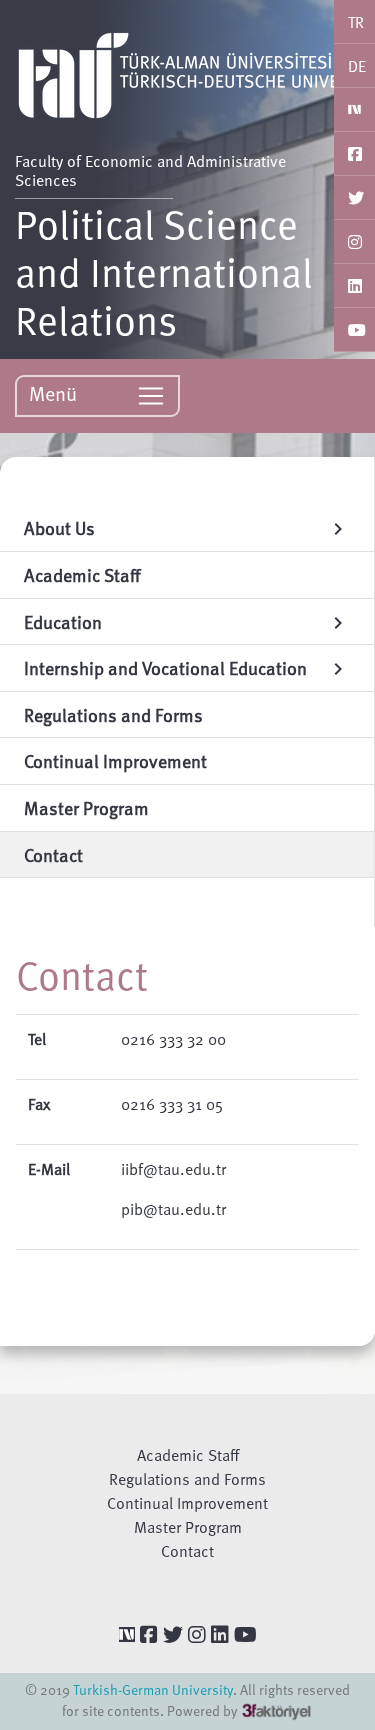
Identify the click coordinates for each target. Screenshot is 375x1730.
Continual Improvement (187, 1503)
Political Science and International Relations (164, 271)
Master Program (188, 1527)
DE (357, 66)
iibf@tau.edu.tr (173, 1169)
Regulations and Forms (187, 1479)
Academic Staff (188, 1455)
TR (356, 22)
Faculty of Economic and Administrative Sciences (150, 170)
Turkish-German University (153, 1689)
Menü (55, 393)
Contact (187, 1551)
